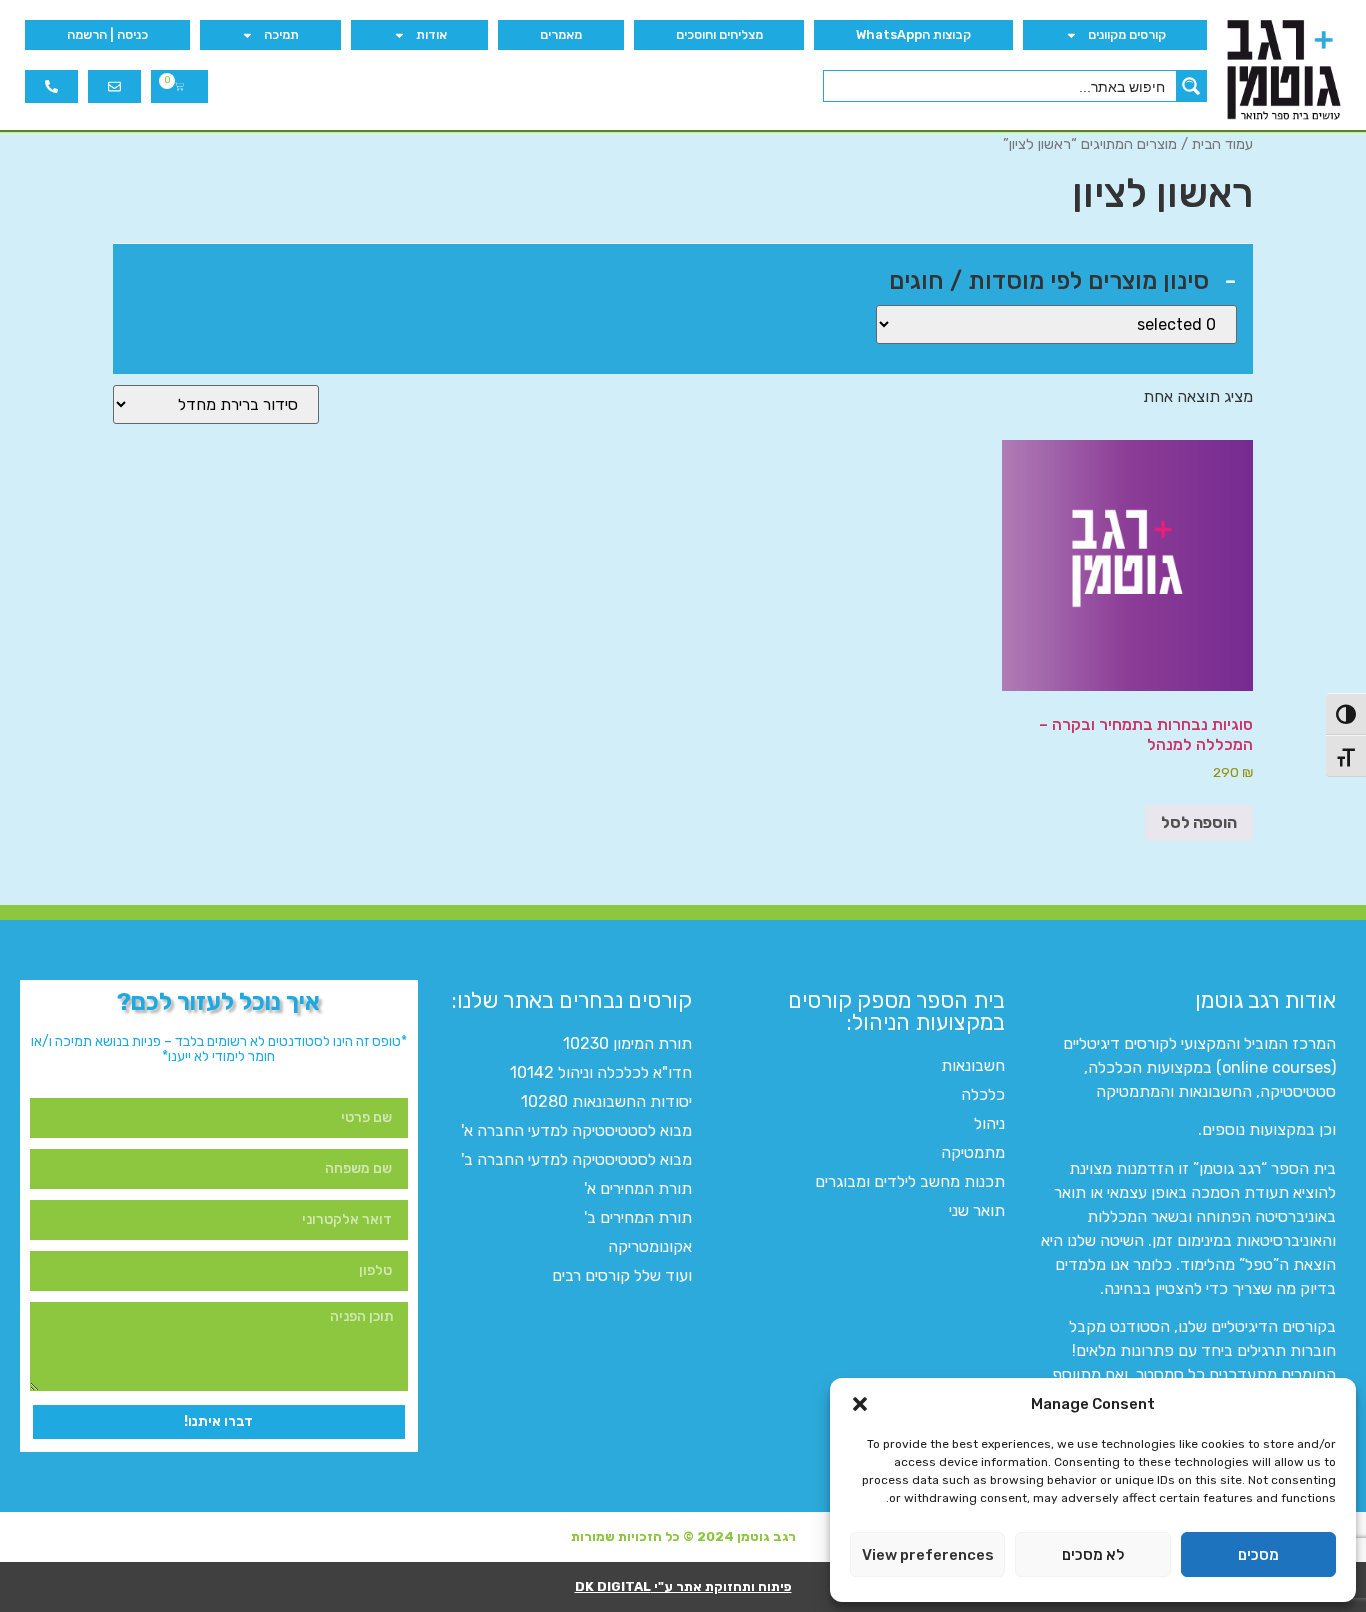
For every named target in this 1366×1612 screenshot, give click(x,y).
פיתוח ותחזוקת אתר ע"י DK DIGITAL (683, 1586)
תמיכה (281, 34)
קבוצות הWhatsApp (913, 34)
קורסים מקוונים (1127, 34)
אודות (431, 34)
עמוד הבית (1222, 144)
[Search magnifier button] (1191, 86)
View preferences (928, 1555)
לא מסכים (1093, 1555)
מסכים (1258, 1555)
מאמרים (561, 34)
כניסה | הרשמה (107, 34)
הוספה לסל (1199, 822)
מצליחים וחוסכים (719, 34)
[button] (860, 1404)
